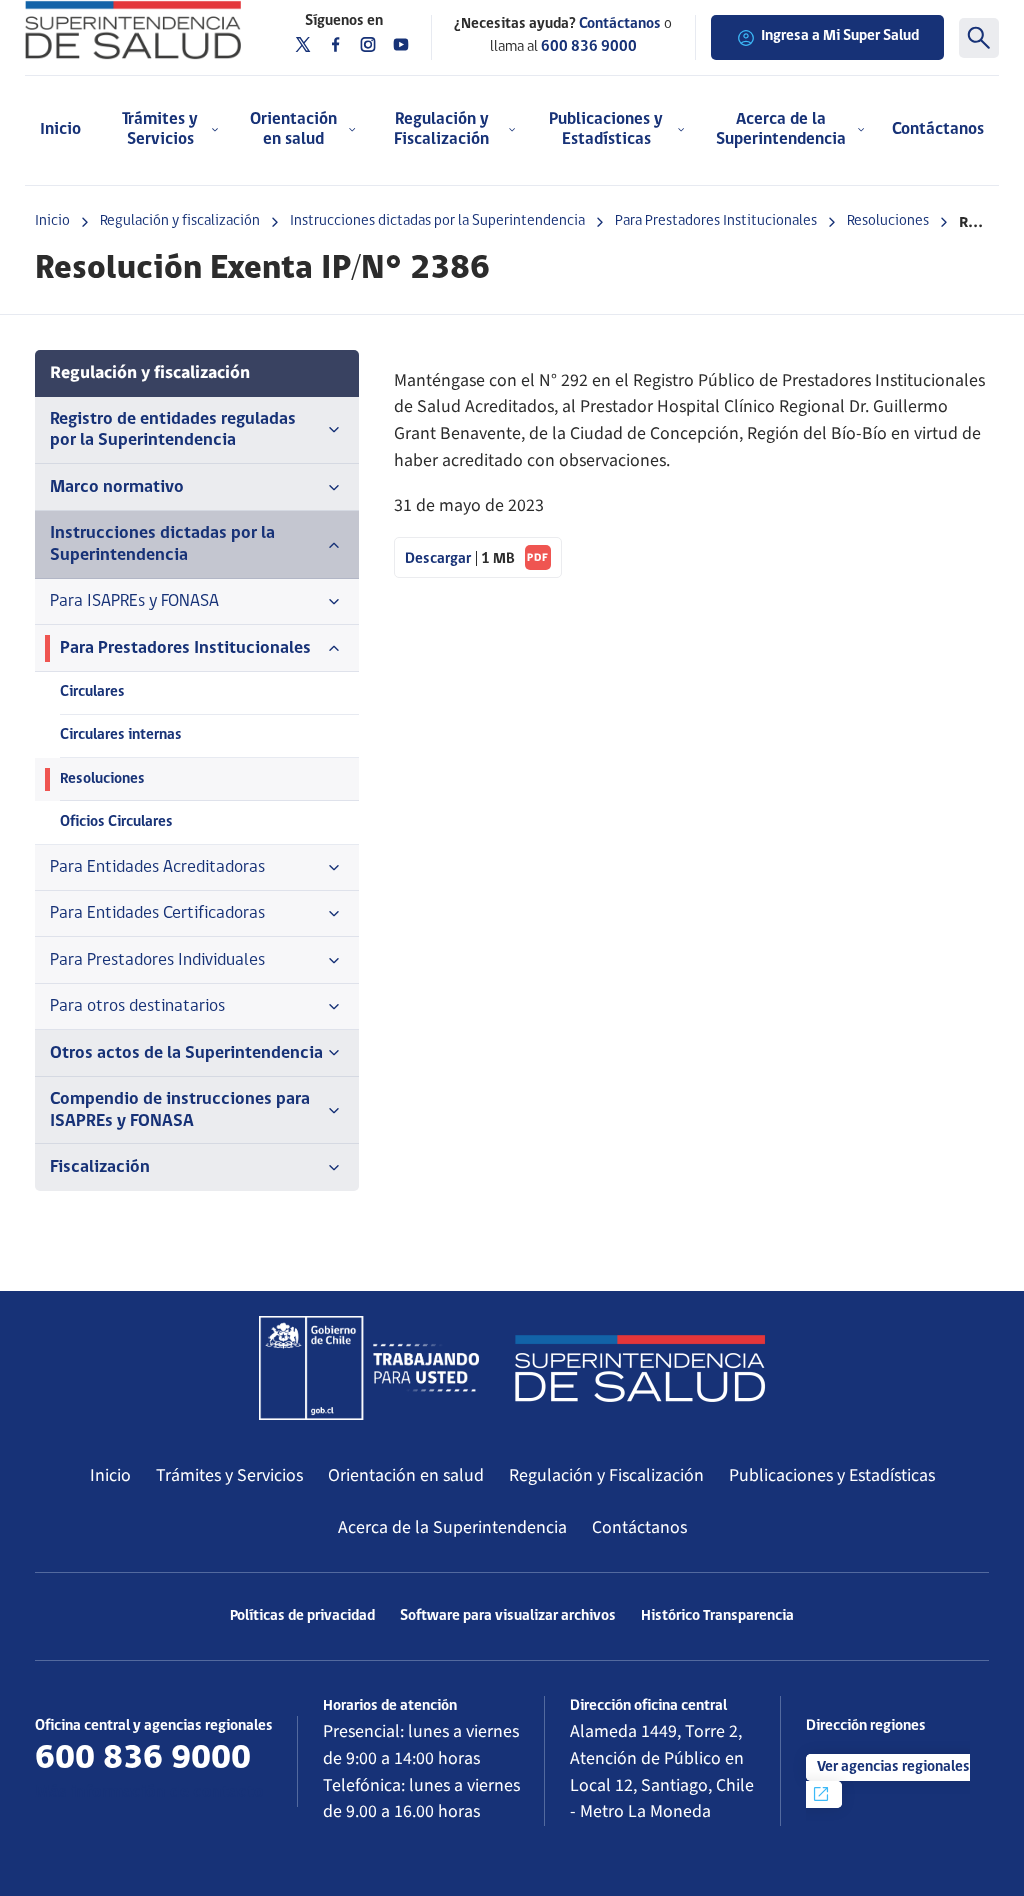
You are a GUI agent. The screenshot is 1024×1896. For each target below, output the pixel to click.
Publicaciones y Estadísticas (832, 1475)
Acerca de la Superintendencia (452, 1527)
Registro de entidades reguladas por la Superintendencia (173, 430)
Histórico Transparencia (717, 1616)
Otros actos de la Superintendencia (186, 1053)
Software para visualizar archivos (508, 1616)
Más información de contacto (149, 1792)
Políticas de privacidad (302, 1616)
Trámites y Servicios (229, 1475)
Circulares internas (121, 735)
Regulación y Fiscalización (606, 1475)
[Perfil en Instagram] (368, 44)
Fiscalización (100, 1167)
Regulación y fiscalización (180, 221)
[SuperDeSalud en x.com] (303, 44)
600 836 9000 (589, 47)
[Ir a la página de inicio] (133, 30)
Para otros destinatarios (137, 1006)
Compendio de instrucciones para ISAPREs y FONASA (180, 1110)
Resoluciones (888, 221)
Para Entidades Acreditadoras (157, 867)
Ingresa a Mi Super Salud (840, 36)
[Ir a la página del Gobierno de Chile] (369, 1368)
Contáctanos (938, 129)
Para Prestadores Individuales (157, 960)
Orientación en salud (406, 1475)
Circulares (92, 692)
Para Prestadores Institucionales (716, 221)
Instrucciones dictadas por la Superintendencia (437, 221)
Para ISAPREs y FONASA (134, 601)
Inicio (60, 129)
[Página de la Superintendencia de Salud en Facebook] (336, 44)
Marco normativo (117, 487)
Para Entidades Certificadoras (157, 913)
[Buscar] (979, 38)
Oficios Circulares (116, 822)
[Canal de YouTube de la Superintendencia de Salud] (401, 44)
